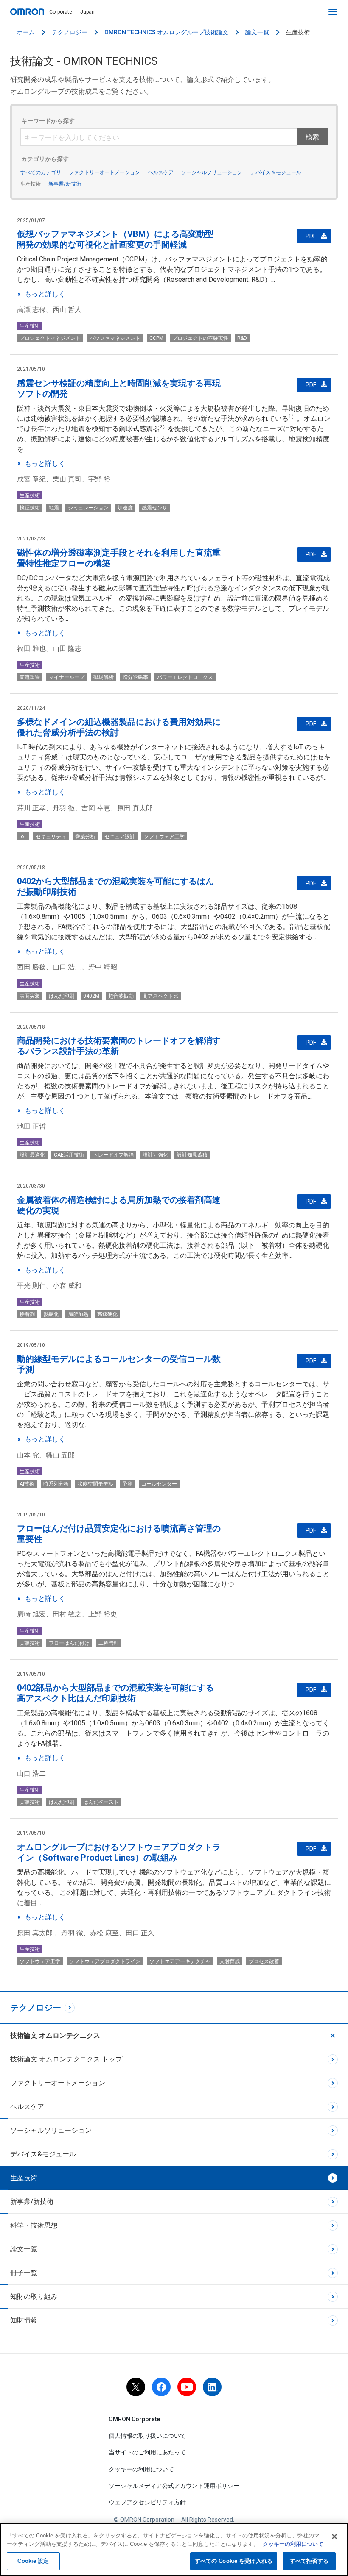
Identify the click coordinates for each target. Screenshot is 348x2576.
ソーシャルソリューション (212, 172)
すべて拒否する (309, 2561)
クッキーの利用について (141, 2469)
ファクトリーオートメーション (104, 172)
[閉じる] (334, 2537)
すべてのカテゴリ (41, 172)
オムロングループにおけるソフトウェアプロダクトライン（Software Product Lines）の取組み (119, 1852)
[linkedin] (212, 2387)
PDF (311, 236)
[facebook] (161, 2387)
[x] (136, 2387)
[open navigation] (333, 12)
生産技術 (31, 184)
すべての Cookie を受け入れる (234, 2561)
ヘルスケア (161, 172)
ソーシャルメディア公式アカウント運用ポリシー (174, 2486)
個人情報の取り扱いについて (147, 2436)
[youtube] (187, 2387)
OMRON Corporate (134, 2419)
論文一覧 (257, 32)
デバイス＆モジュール (276, 172)
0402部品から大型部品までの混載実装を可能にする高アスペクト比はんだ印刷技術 (115, 1693)
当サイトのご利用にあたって (147, 2452)
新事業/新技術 (65, 184)
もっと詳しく (45, 294)
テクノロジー (70, 32)
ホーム (26, 32)
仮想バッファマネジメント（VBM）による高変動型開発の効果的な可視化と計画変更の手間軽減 (115, 239)
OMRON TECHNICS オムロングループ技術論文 (166, 32)
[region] (174, 2550)
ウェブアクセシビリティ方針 (147, 2502)
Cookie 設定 (33, 2561)
